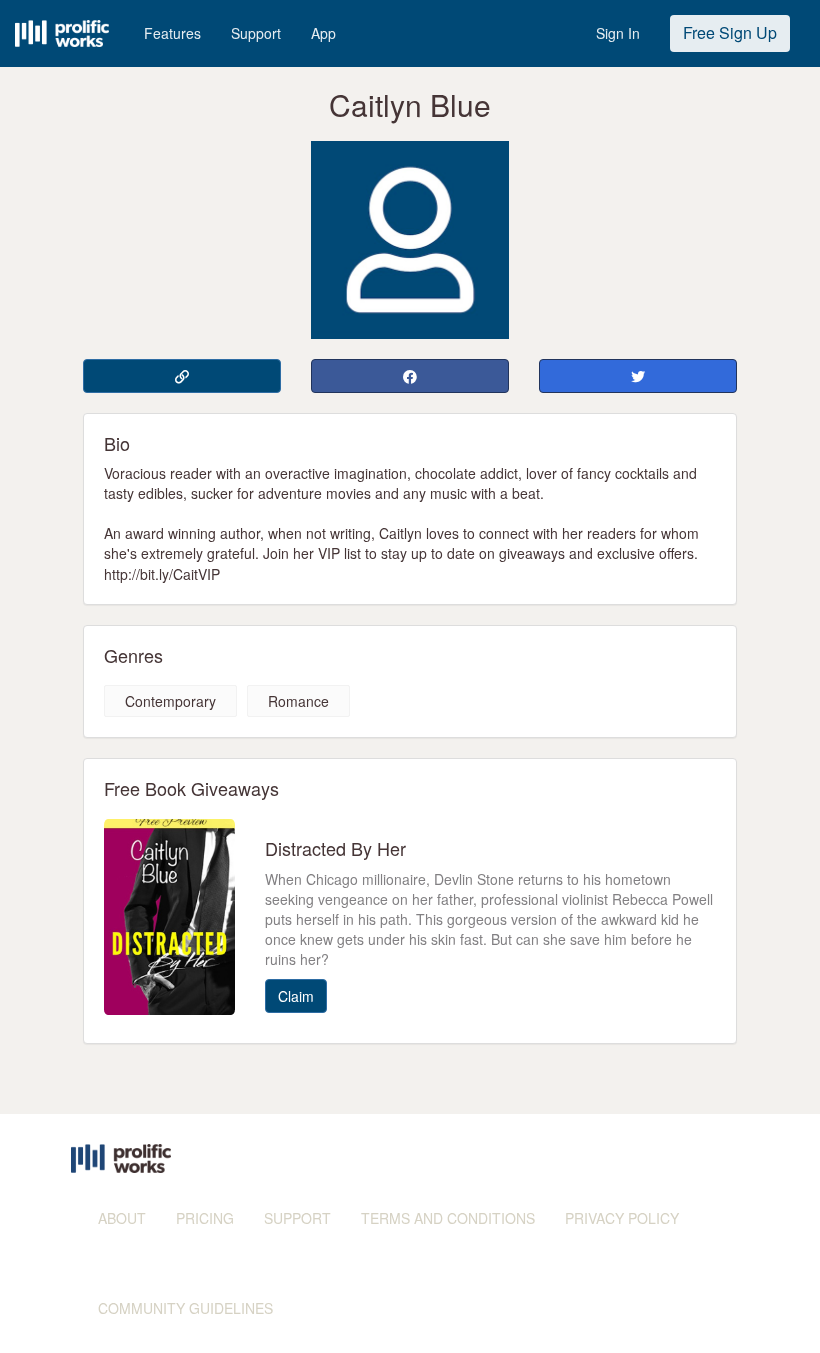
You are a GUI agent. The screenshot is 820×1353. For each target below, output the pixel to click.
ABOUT (122, 1218)
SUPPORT (297, 1218)
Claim (296, 996)
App (323, 33)
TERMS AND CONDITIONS (448, 1218)
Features (172, 33)
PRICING (205, 1218)
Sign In (618, 33)
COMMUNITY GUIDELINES (185, 1308)
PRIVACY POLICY (622, 1218)
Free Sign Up (730, 32)
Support (256, 33)
